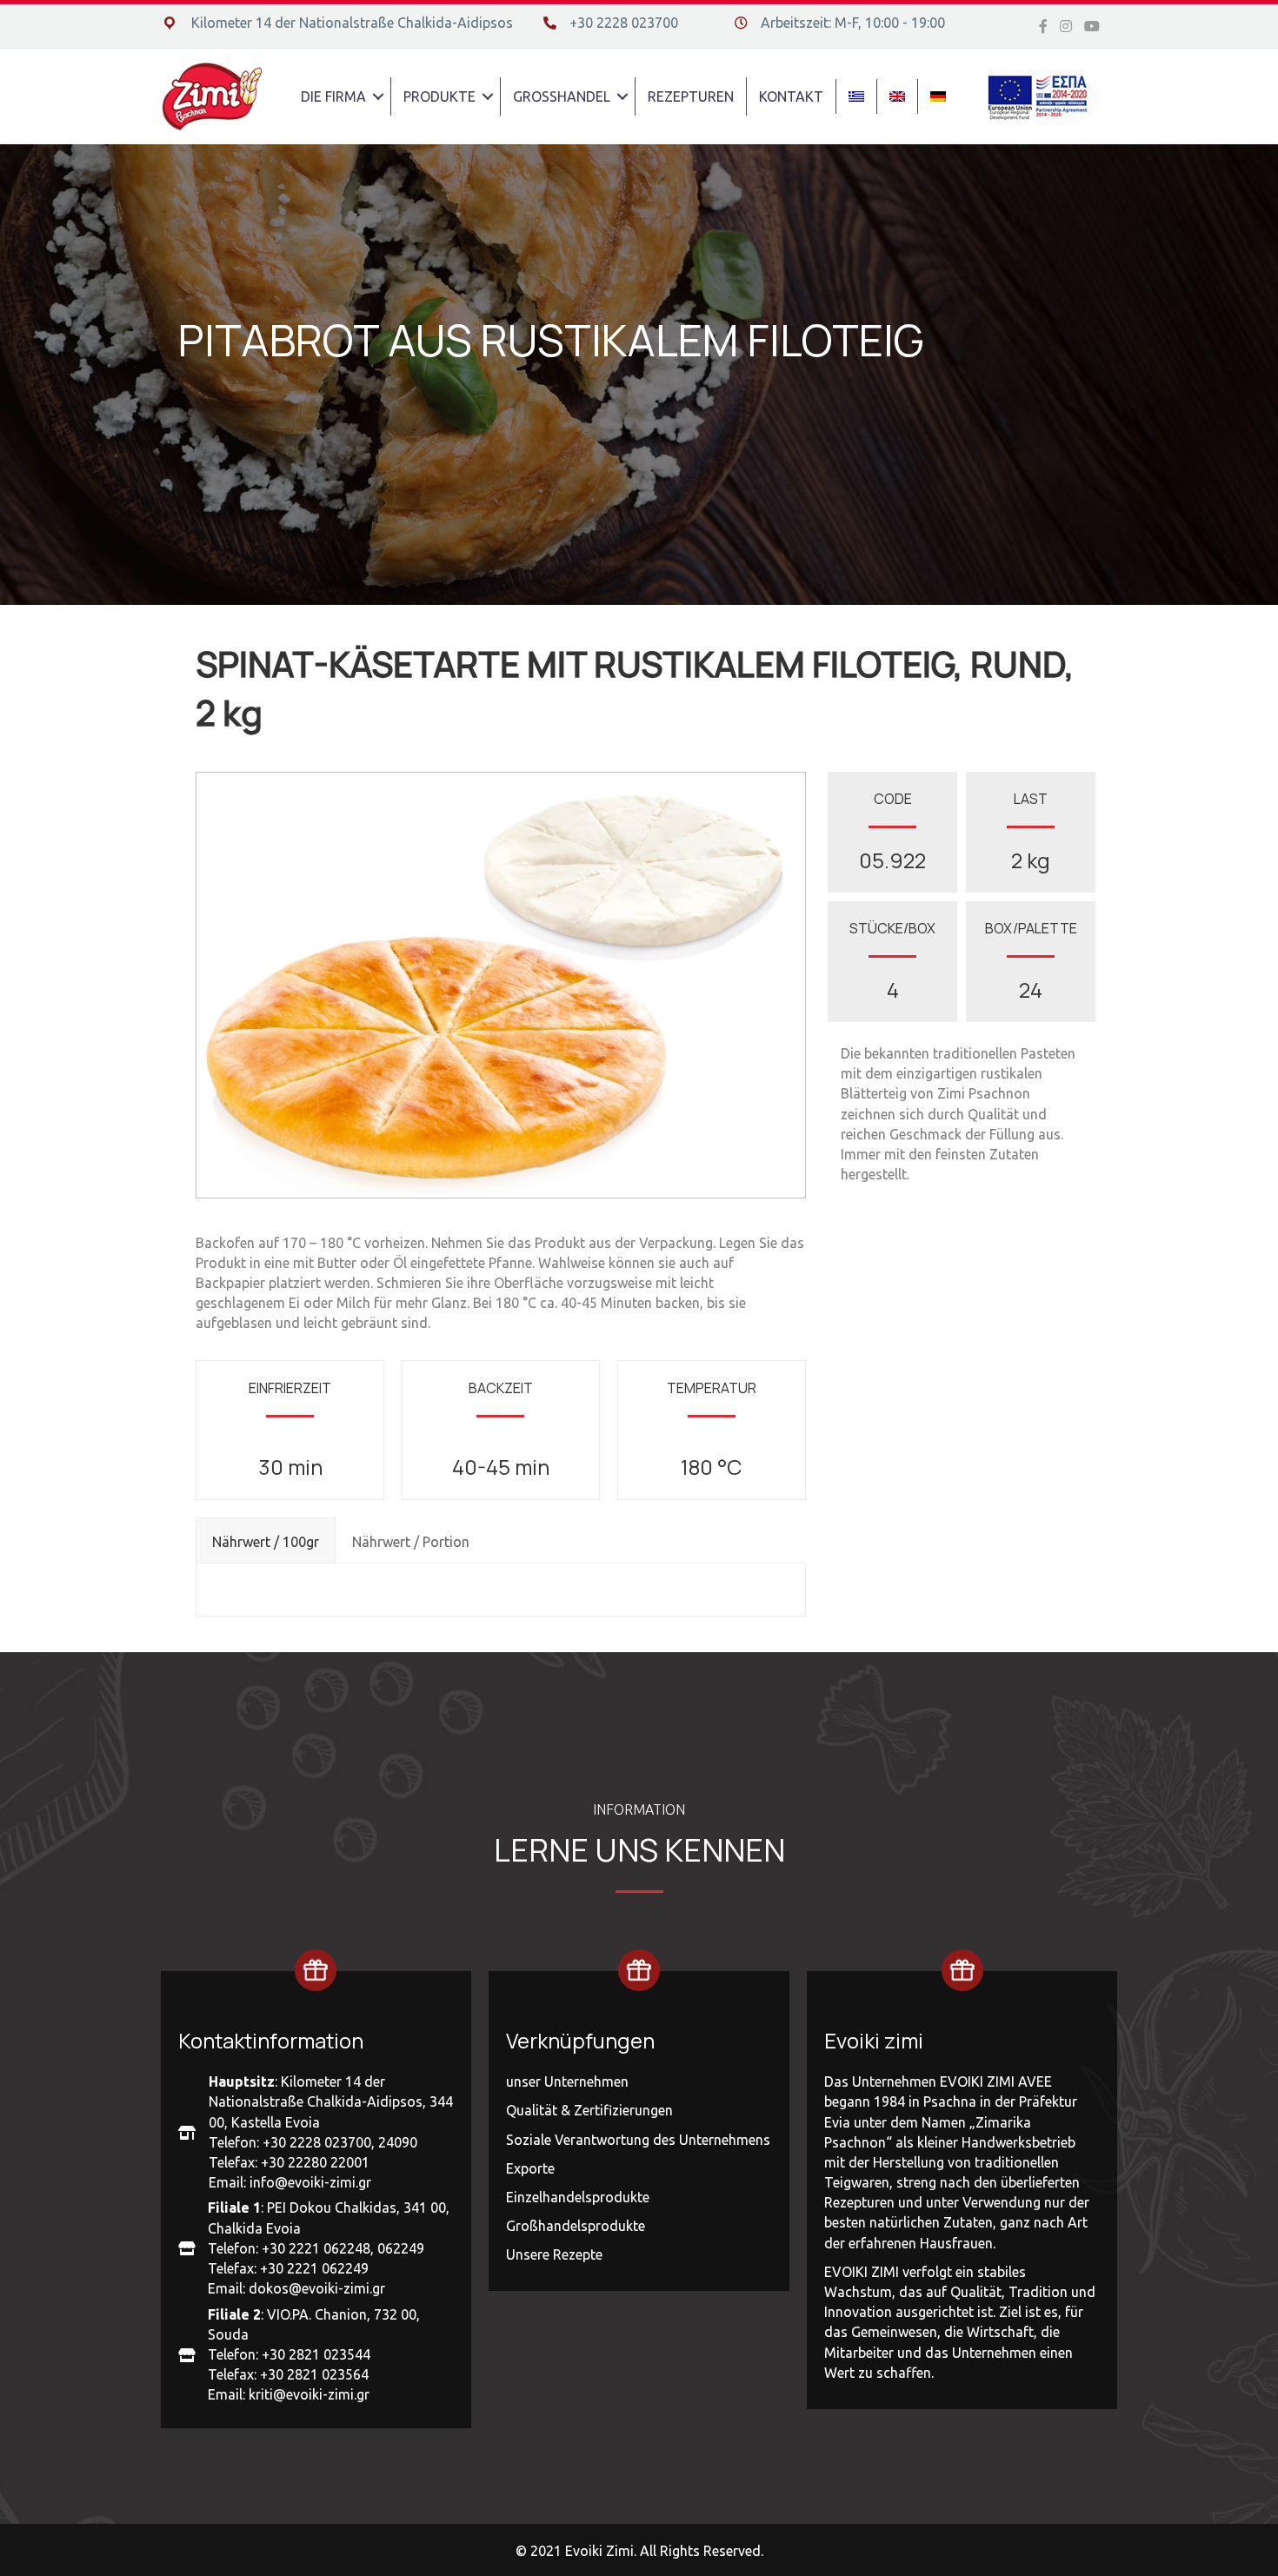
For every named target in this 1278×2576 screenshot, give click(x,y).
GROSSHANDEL (562, 96)
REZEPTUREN (691, 96)
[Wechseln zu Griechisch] (856, 96)
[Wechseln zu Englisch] (897, 96)
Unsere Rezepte (554, 2254)
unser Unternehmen (567, 2081)
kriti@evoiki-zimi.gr (309, 2394)
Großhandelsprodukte (576, 2226)
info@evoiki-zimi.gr (310, 2182)
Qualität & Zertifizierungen (589, 2110)
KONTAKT (791, 96)
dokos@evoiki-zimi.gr (317, 2288)
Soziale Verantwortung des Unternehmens (638, 2140)
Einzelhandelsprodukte (578, 2197)
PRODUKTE (439, 96)
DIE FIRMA (333, 96)
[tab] (266, 1540)
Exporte (530, 2168)
